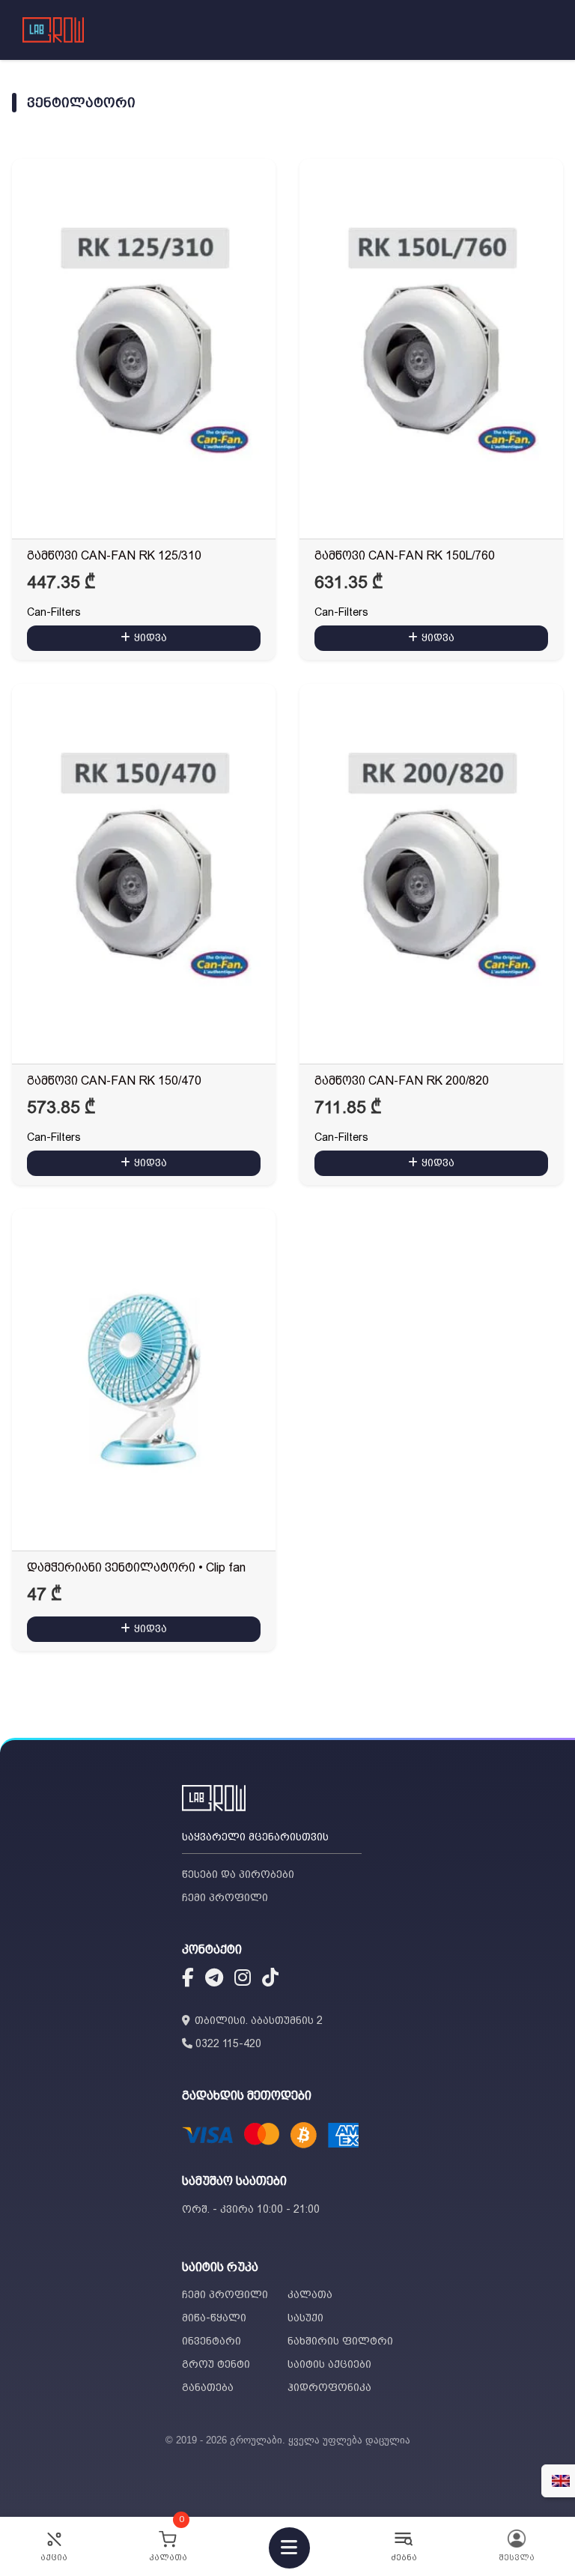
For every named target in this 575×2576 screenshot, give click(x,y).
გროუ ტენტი (216, 2364)
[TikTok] (270, 1980)
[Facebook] (188, 1980)
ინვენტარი (212, 2341)
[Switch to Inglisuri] (561, 2481)
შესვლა (517, 2558)
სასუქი (305, 2318)
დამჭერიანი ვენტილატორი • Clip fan (136, 1567)
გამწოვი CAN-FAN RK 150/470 (114, 1081)
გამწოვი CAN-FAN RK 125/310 (114, 555)
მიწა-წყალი (214, 2318)
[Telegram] (214, 1980)
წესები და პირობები (238, 1874)
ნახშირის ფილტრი (340, 2341)
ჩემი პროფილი (225, 1897)
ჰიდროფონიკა (329, 2387)
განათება (208, 2387)
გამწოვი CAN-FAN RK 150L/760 (405, 555)
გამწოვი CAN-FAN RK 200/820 (402, 1081)
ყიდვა (150, 637)
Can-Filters (54, 612)
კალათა (310, 2294)
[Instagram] (243, 1980)
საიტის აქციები (329, 2364)
